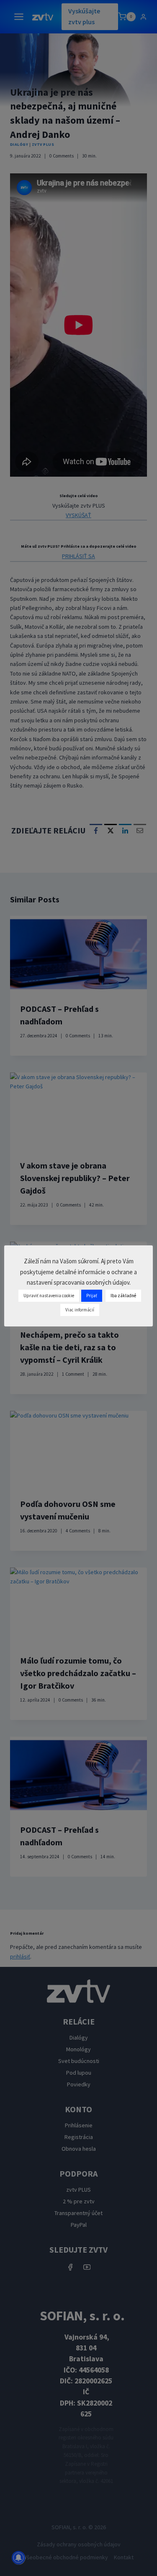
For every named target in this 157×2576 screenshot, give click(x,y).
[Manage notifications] (18, 2558)
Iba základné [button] (123, 1296)
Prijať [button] (92, 1296)
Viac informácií (80, 1310)
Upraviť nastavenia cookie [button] (49, 1296)
